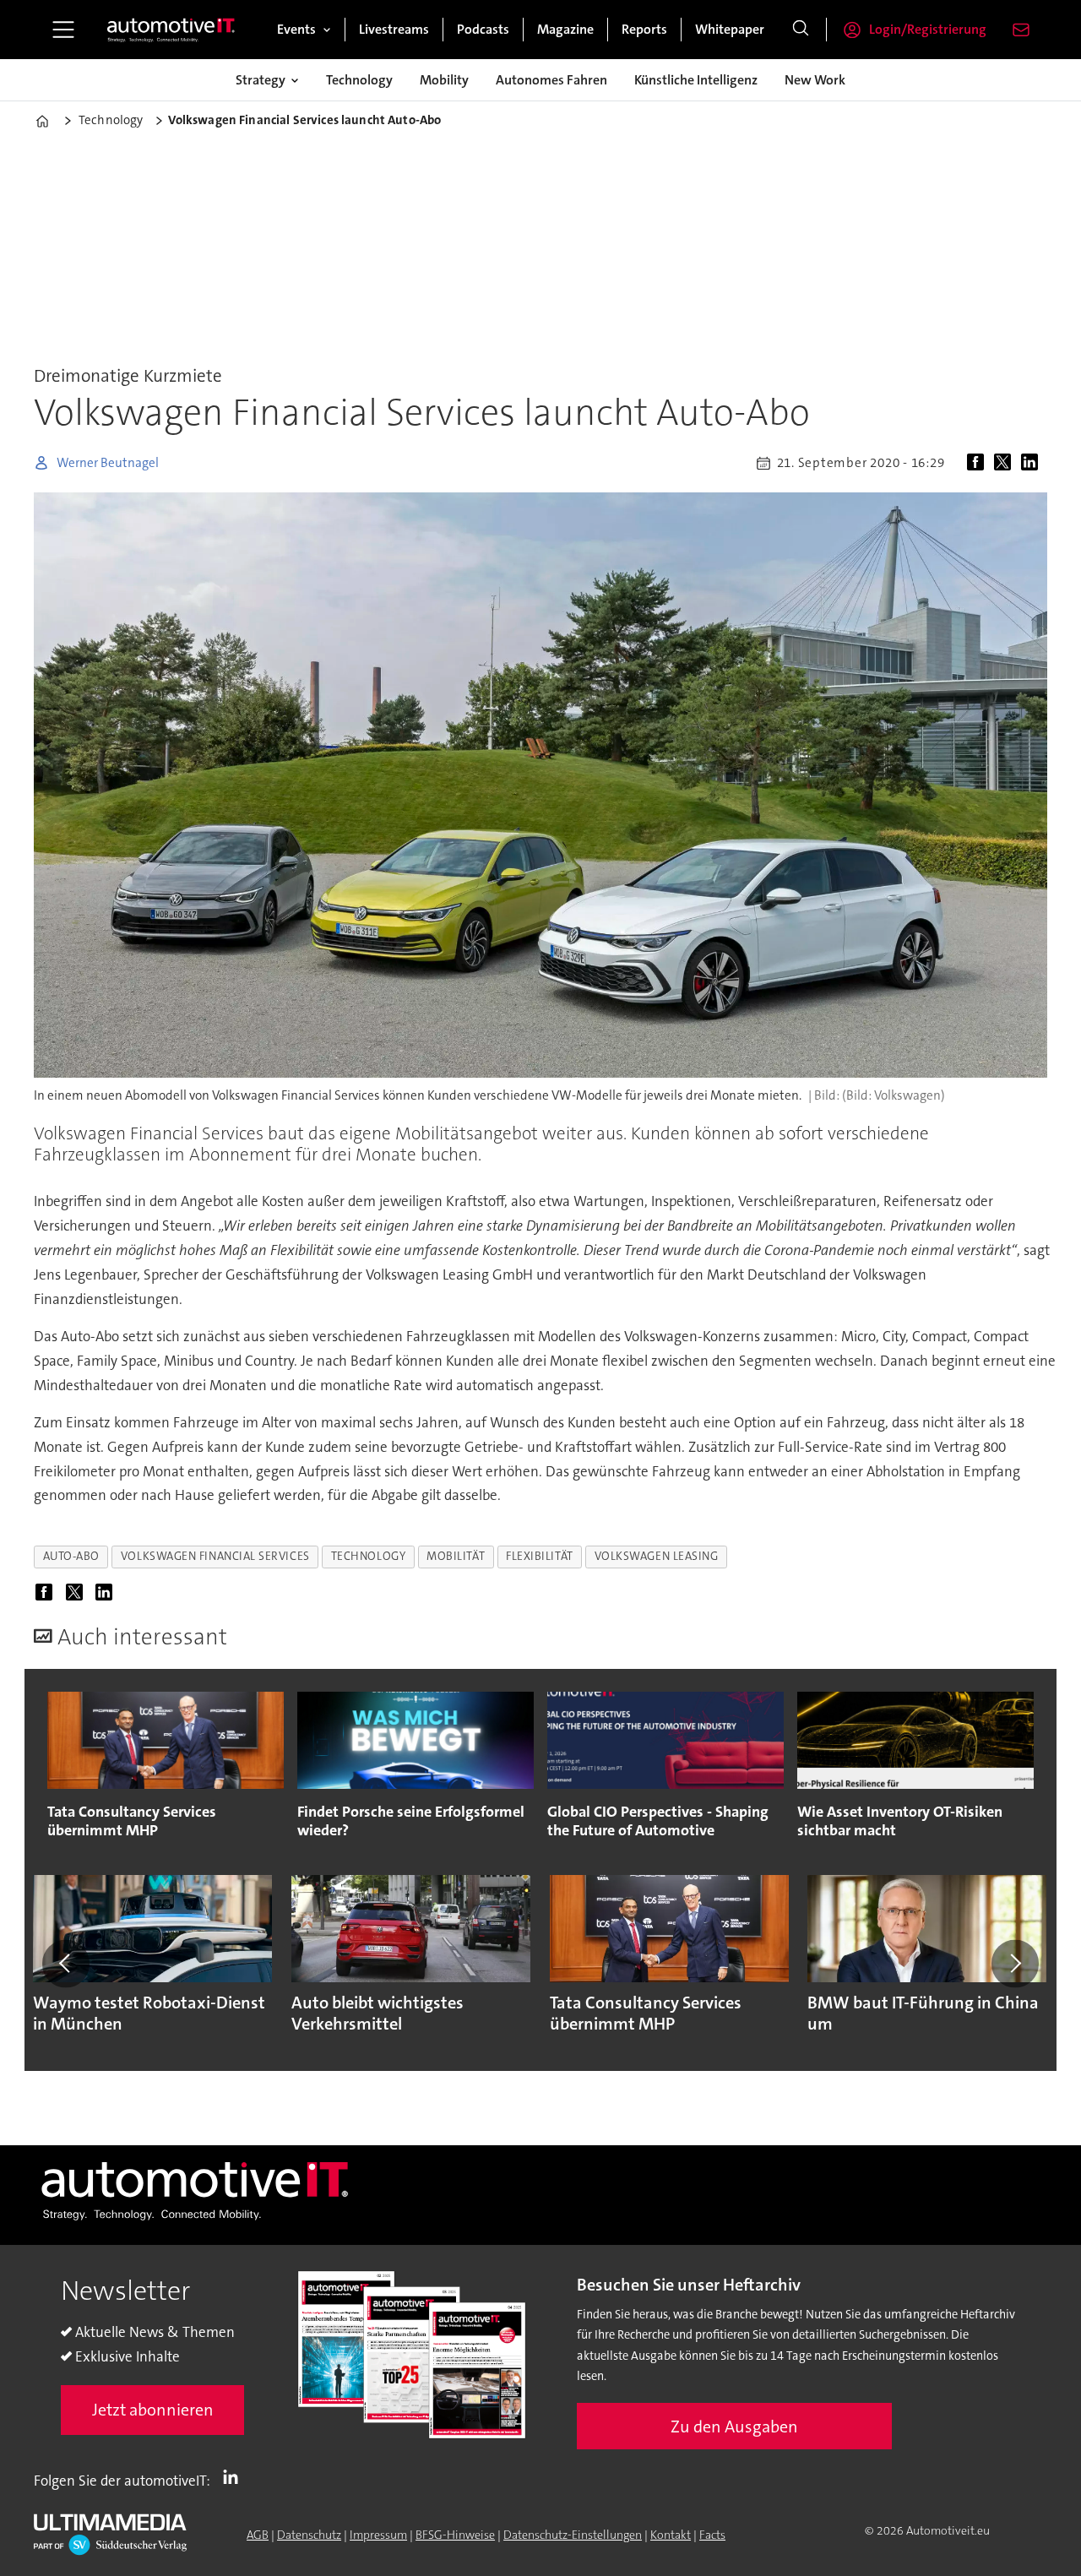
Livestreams (394, 29)
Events (296, 29)
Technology (359, 80)
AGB (258, 2535)
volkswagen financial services (215, 1556)
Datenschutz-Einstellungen (573, 2535)
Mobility (444, 80)
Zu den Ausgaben (734, 2427)
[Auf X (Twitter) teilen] (1006, 463)
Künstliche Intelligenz (696, 80)
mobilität (456, 1556)
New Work (815, 80)
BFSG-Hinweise (455, 2535)
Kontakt (671, 2535)
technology (368, 1556)
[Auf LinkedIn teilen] (1033, 463)
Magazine (565, 29)
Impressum (378, 2535)
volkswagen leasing (657, 1556)
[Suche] (801, 30)
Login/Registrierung (928, 29)
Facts (712, 2535)
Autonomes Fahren (551, 80)
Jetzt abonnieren (153, 2410)
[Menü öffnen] (63, 30)
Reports (644, 29)
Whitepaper (730, 29)
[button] (66, 1964)
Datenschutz (309, 2535)
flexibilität (540, 1556)
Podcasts (483, 29)
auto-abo (71, 1556)
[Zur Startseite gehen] (171, 30)
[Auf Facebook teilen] (979, 463)
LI (235, 2477)
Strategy (261, 80)
